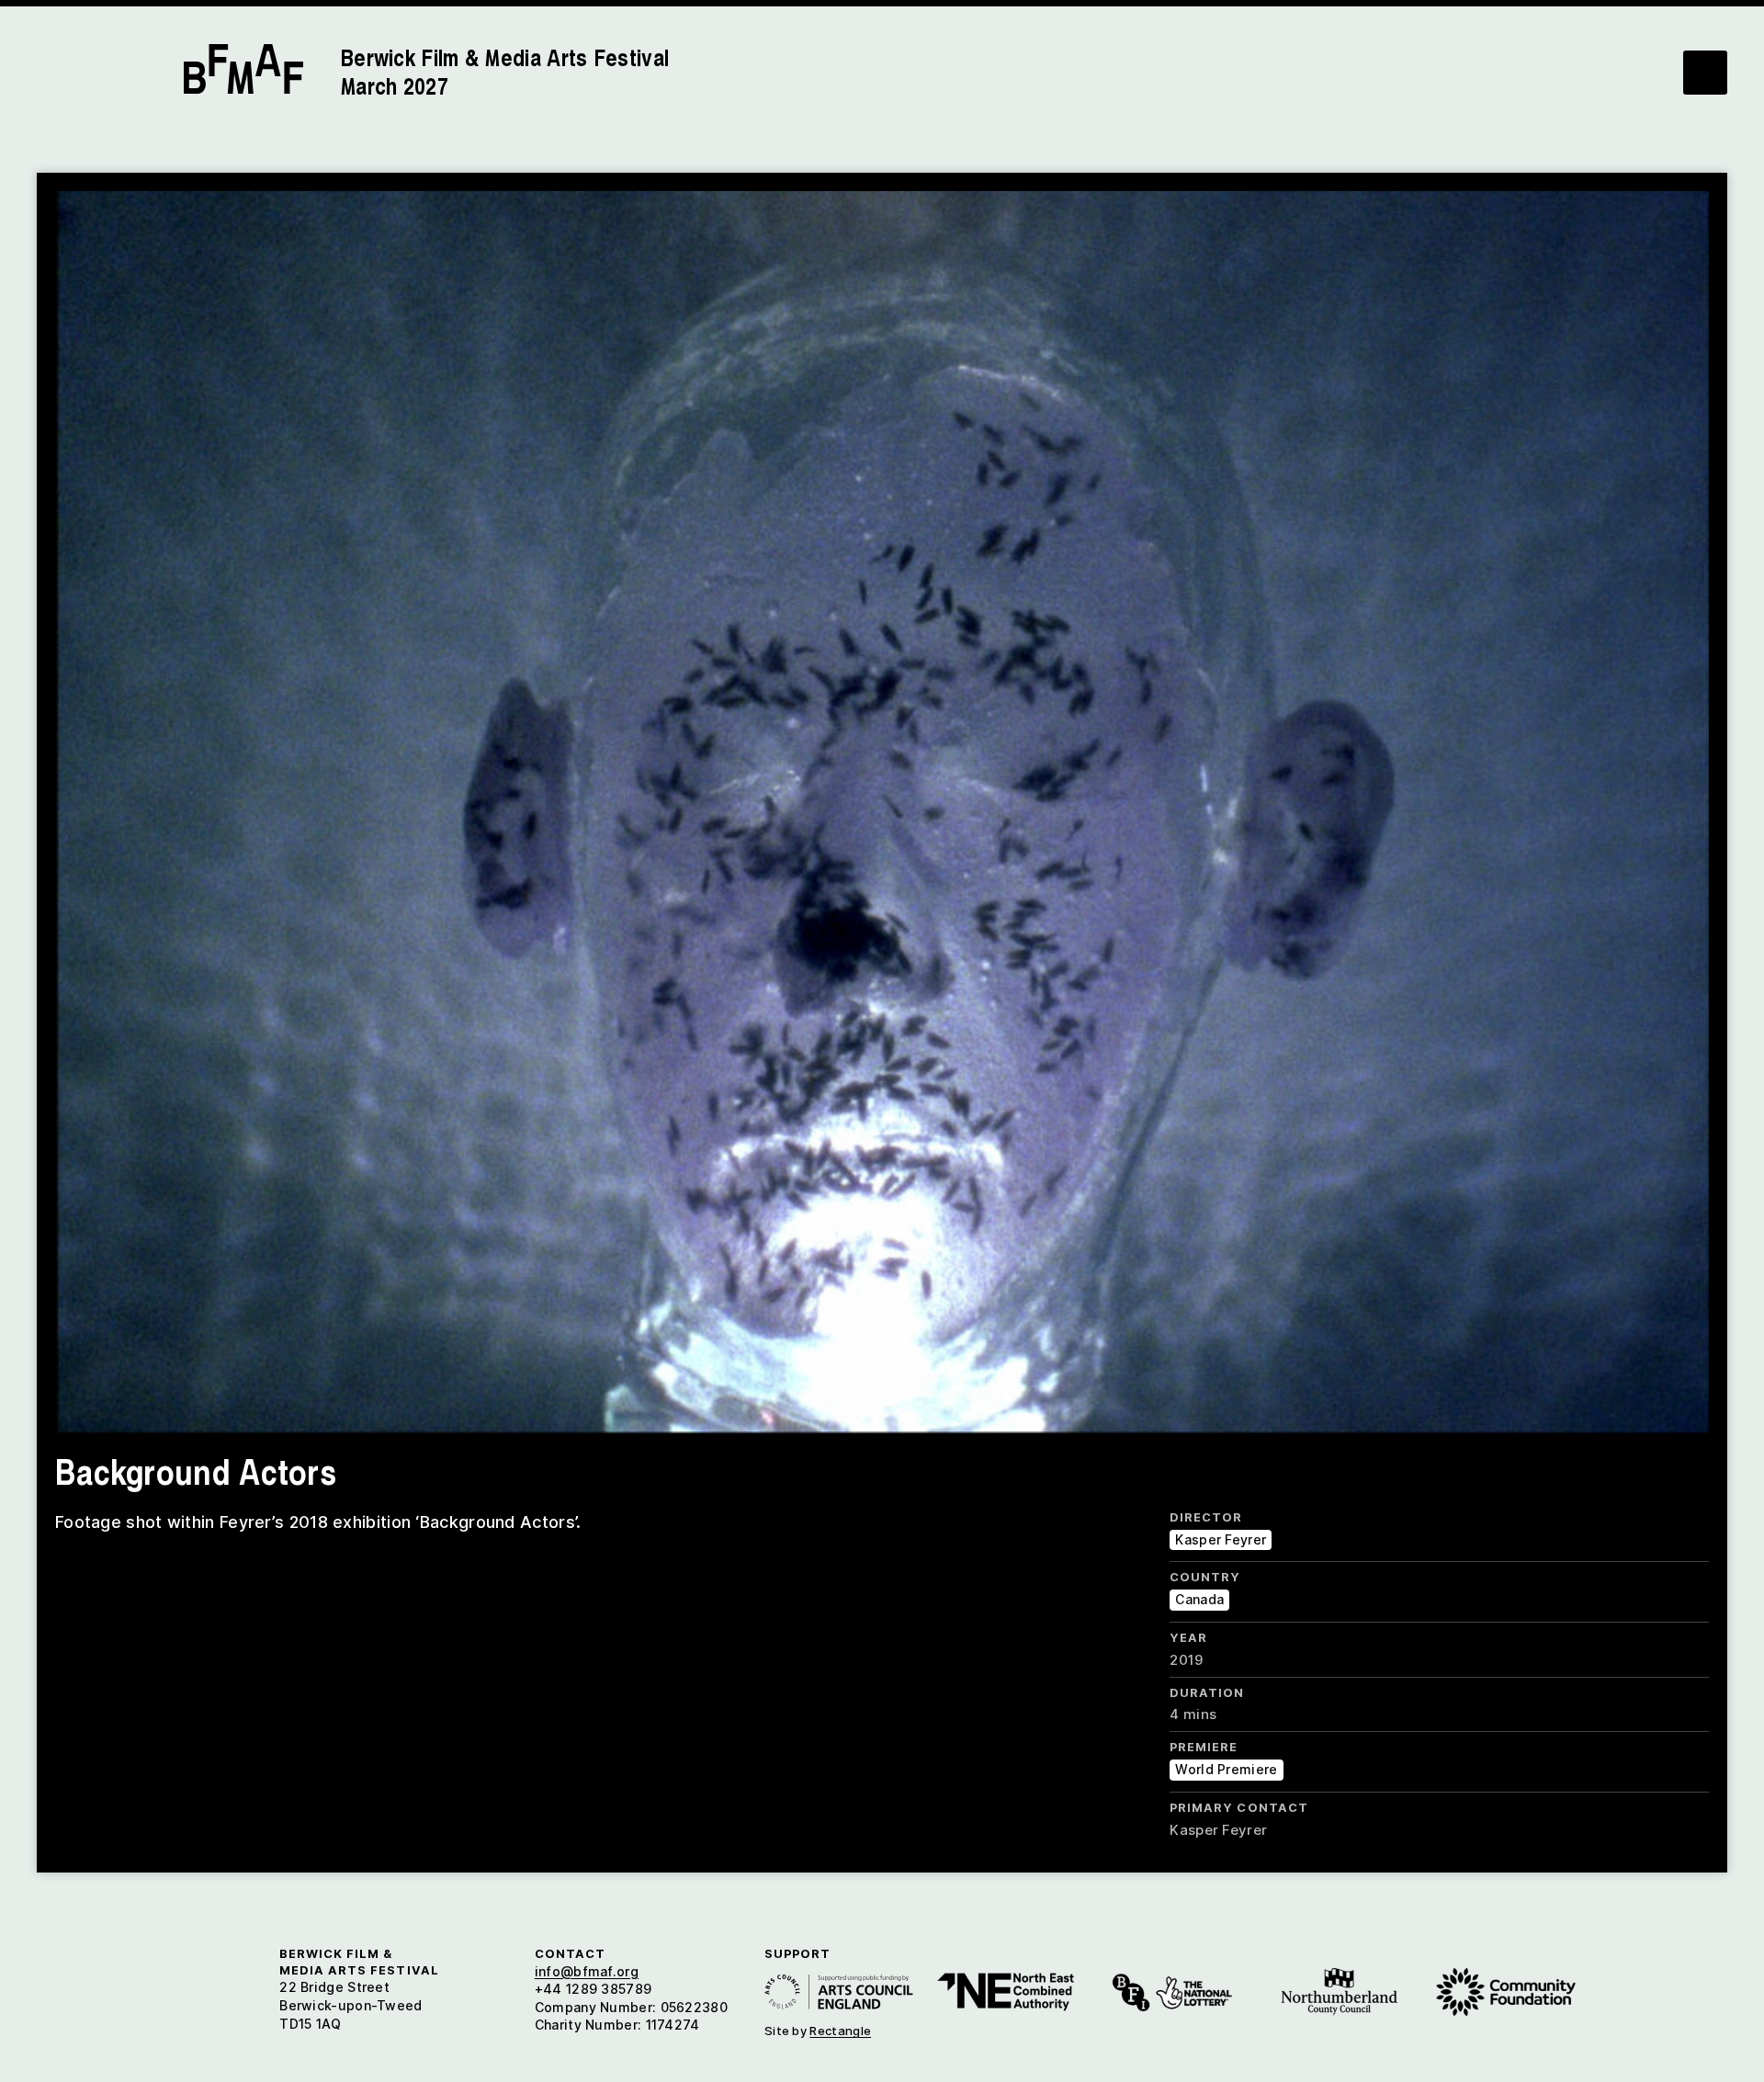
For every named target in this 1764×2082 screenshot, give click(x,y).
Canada (1199, 1599)
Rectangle (840, 2031)
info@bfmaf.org (587, 1971)
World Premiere (1226, 1769)
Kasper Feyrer (1221, 1539)
